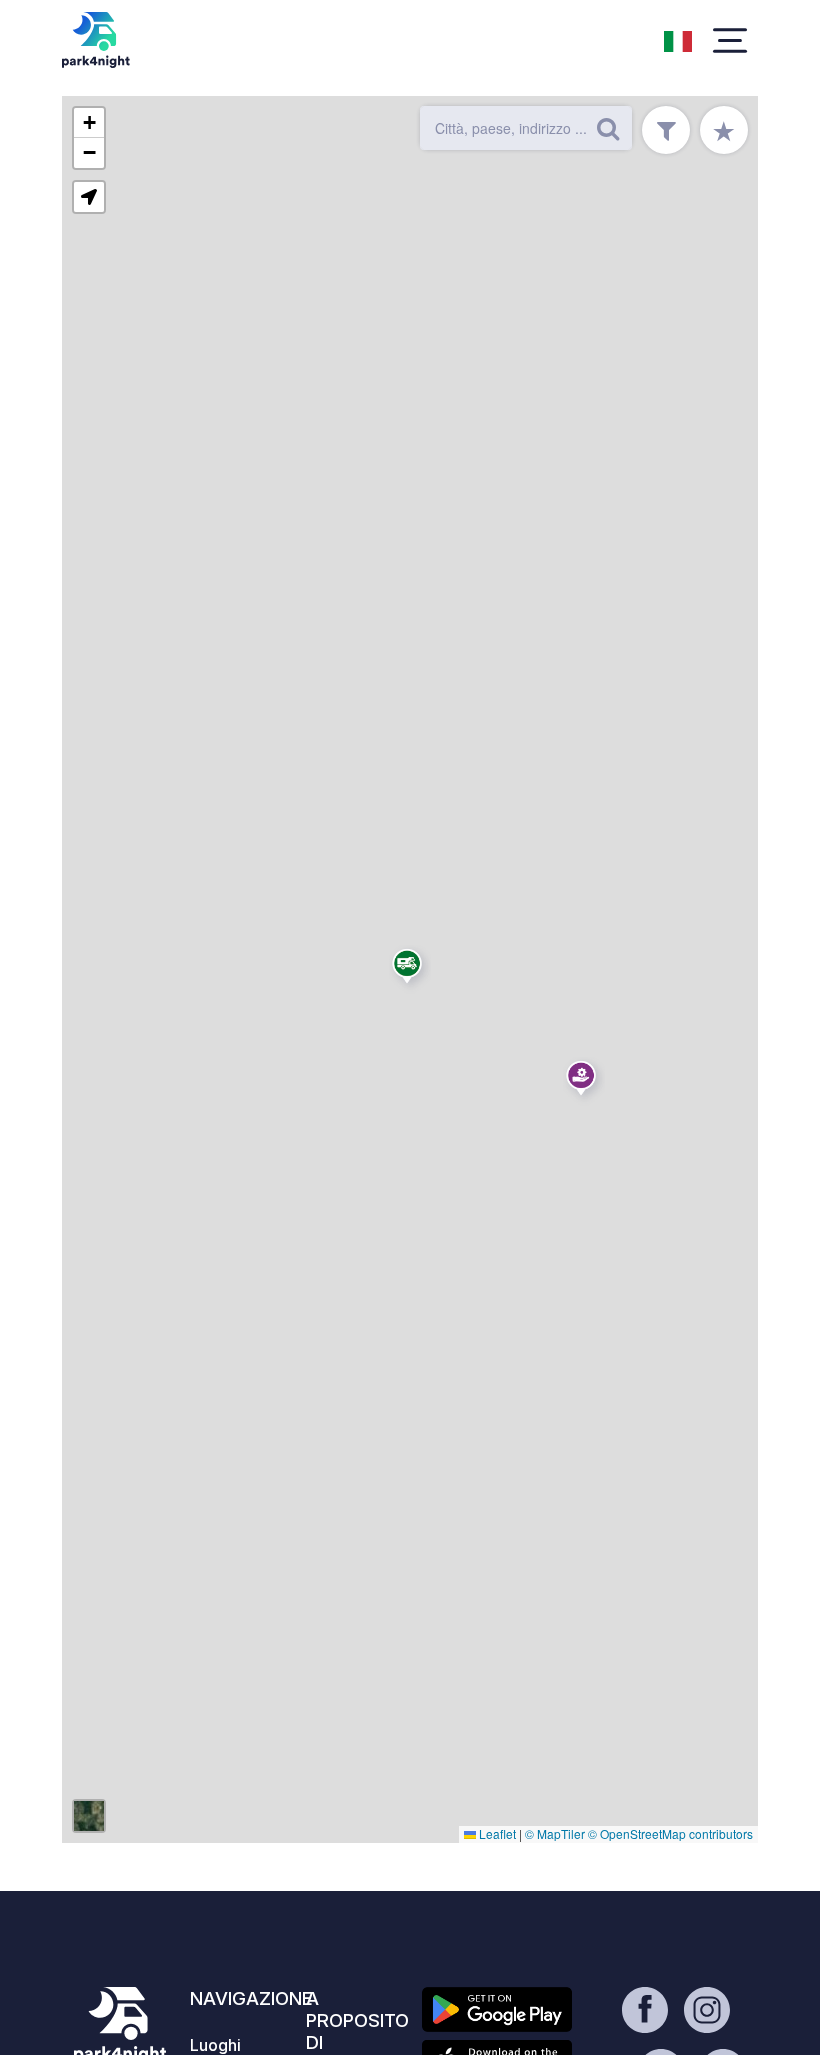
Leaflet (496, 1833)
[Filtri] (666, 130)
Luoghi (215, 2045)
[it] (678, 39)
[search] (608, 128)
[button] (584, 1082)
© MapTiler (555, 1833)
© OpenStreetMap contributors (670, 1833)
